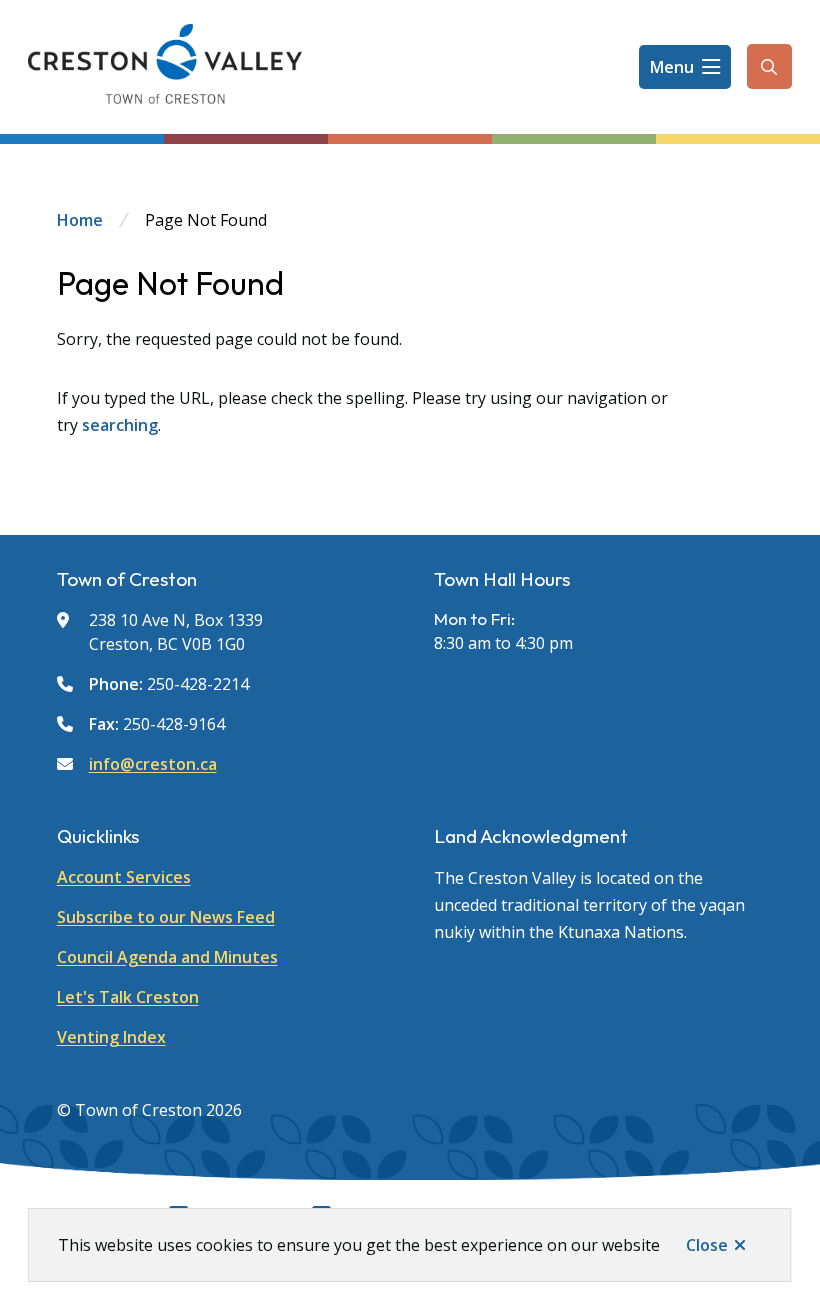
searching (120, 425)
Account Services (124, 877)
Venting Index (111, 1037)
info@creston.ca (153, 764)
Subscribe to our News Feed (166, 917)
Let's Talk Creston (128, 997)
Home (80, 220)
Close (707, 1245)
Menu (672, 67)
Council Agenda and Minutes (167, 957)
